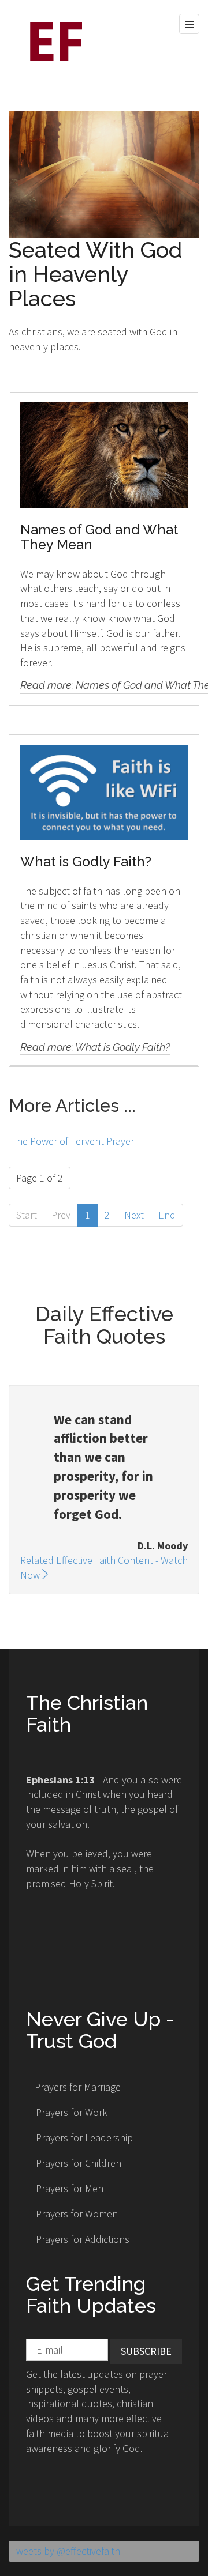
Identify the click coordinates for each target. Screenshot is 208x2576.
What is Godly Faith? (86, 861)
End (167, 1215)
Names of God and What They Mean (99, 537)
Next (134, 1215)
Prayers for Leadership (84, 2138)
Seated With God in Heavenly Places (95, 274)
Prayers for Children (79, 2163)
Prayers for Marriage (78, 2087)
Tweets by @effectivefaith (66, 2551)
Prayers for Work (72, 2112)
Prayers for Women (77, 2214)
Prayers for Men (70, 2188)
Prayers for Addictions (83, 2239)
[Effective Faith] (52, 41)
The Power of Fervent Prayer (73, 1141)
